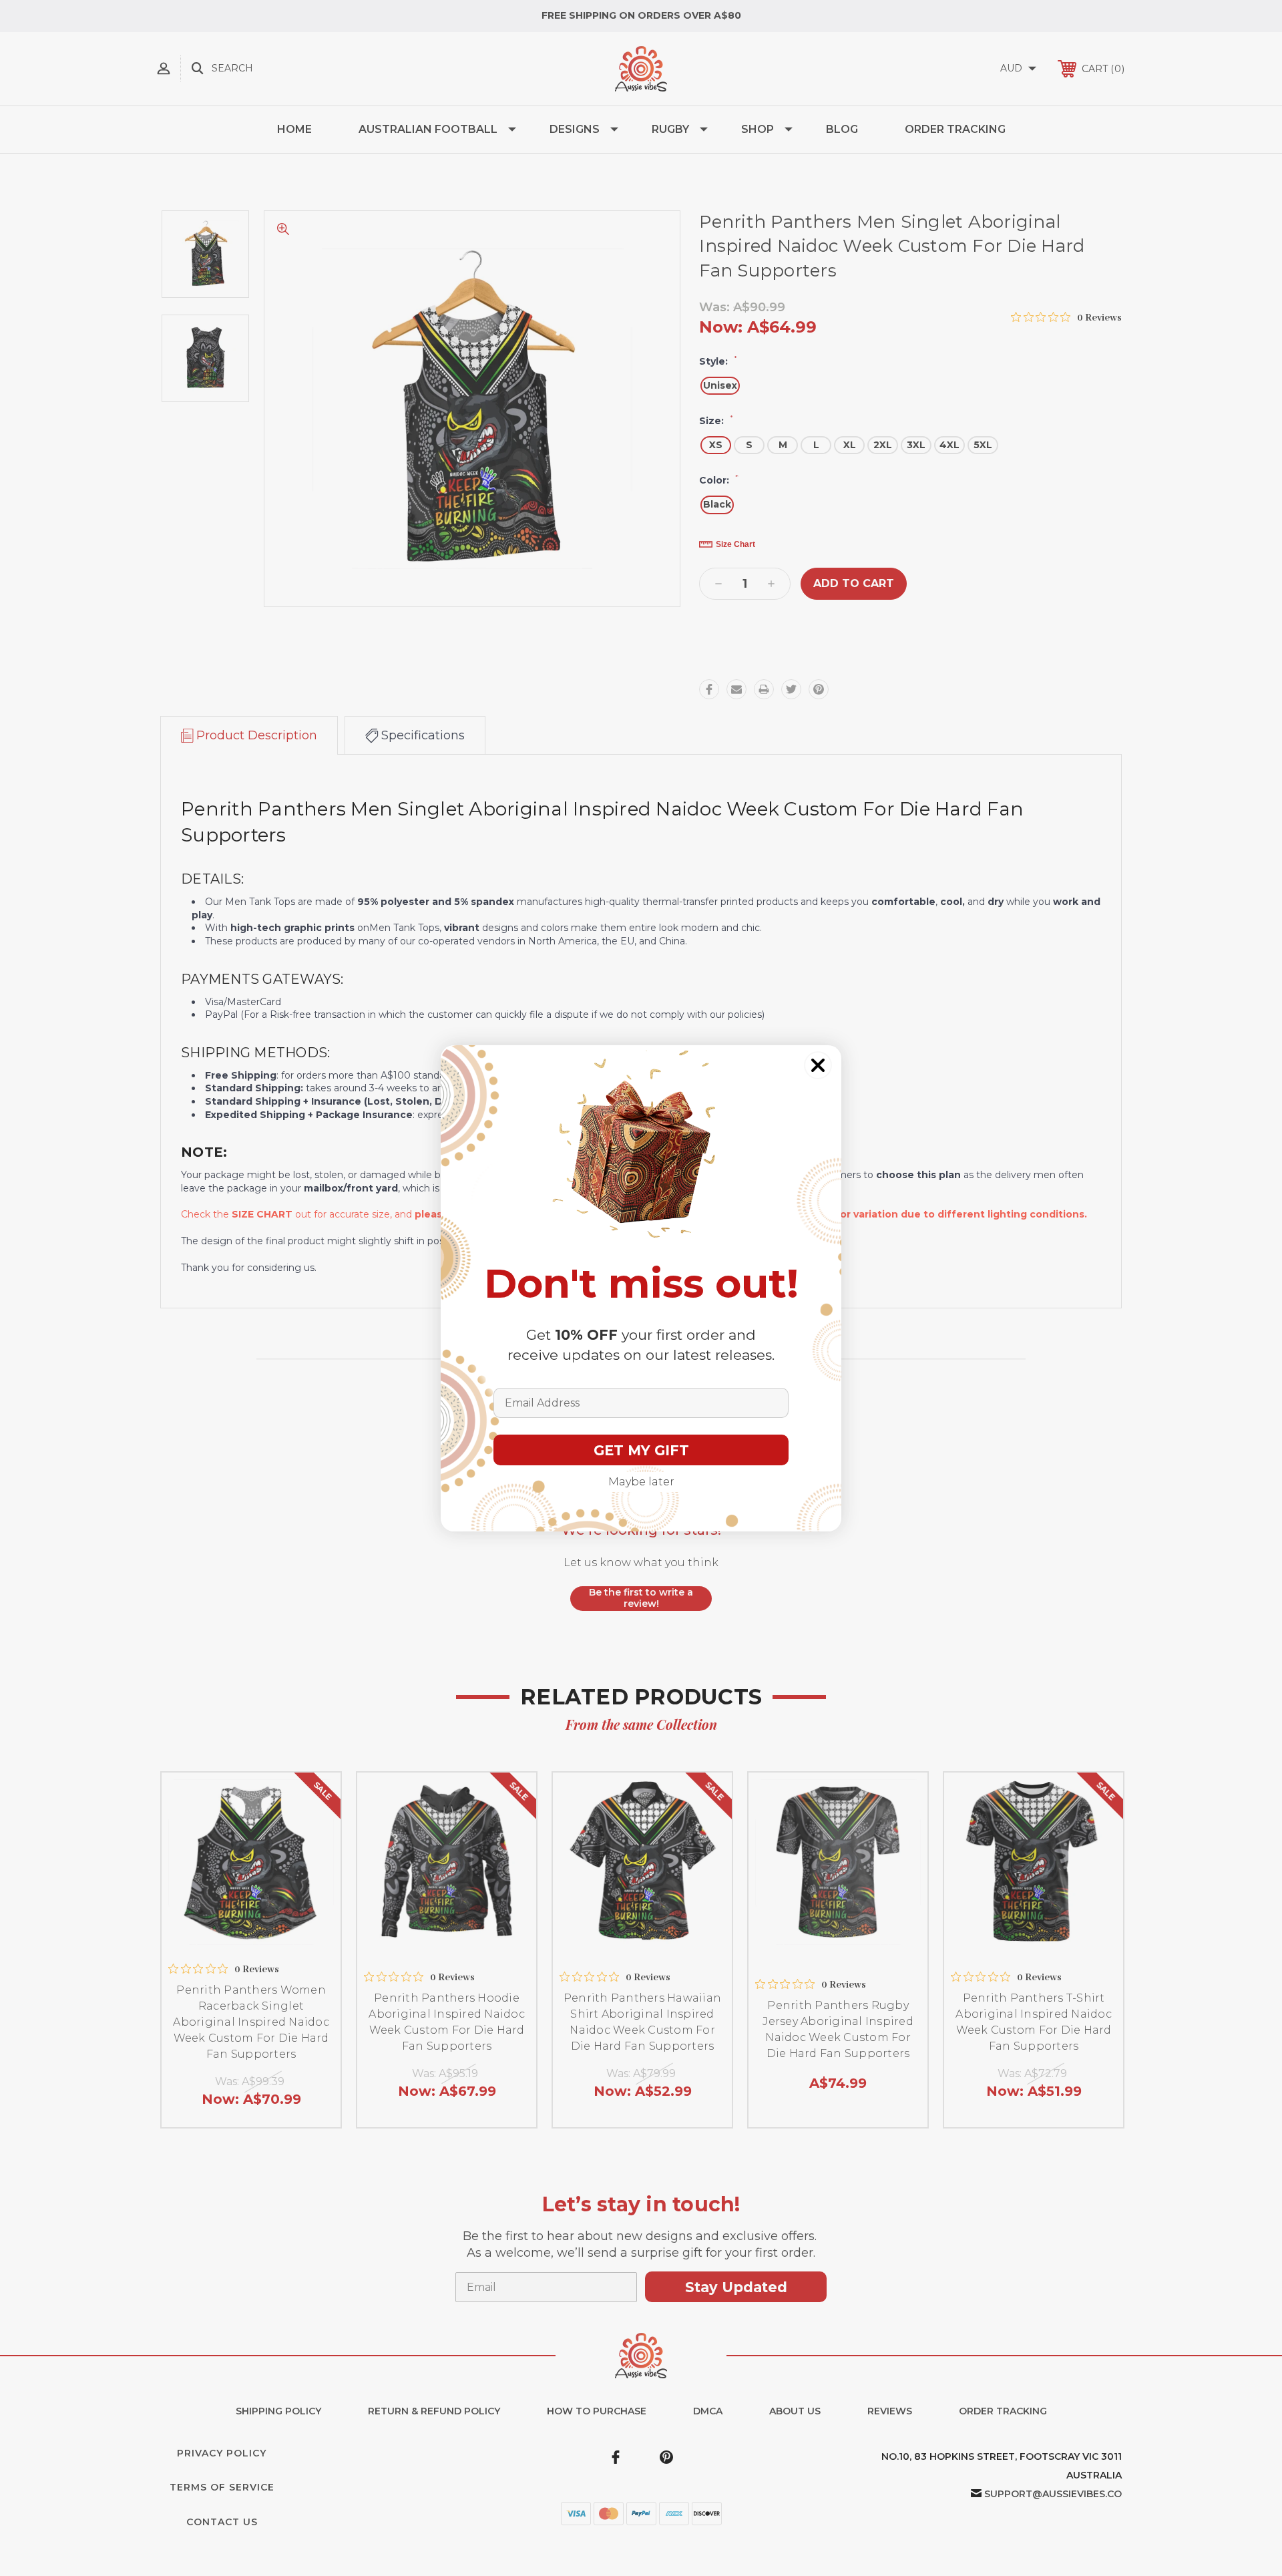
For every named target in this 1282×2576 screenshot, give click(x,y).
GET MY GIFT (641, 1450)
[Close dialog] (818, 1065)
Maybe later (641, 1482)
